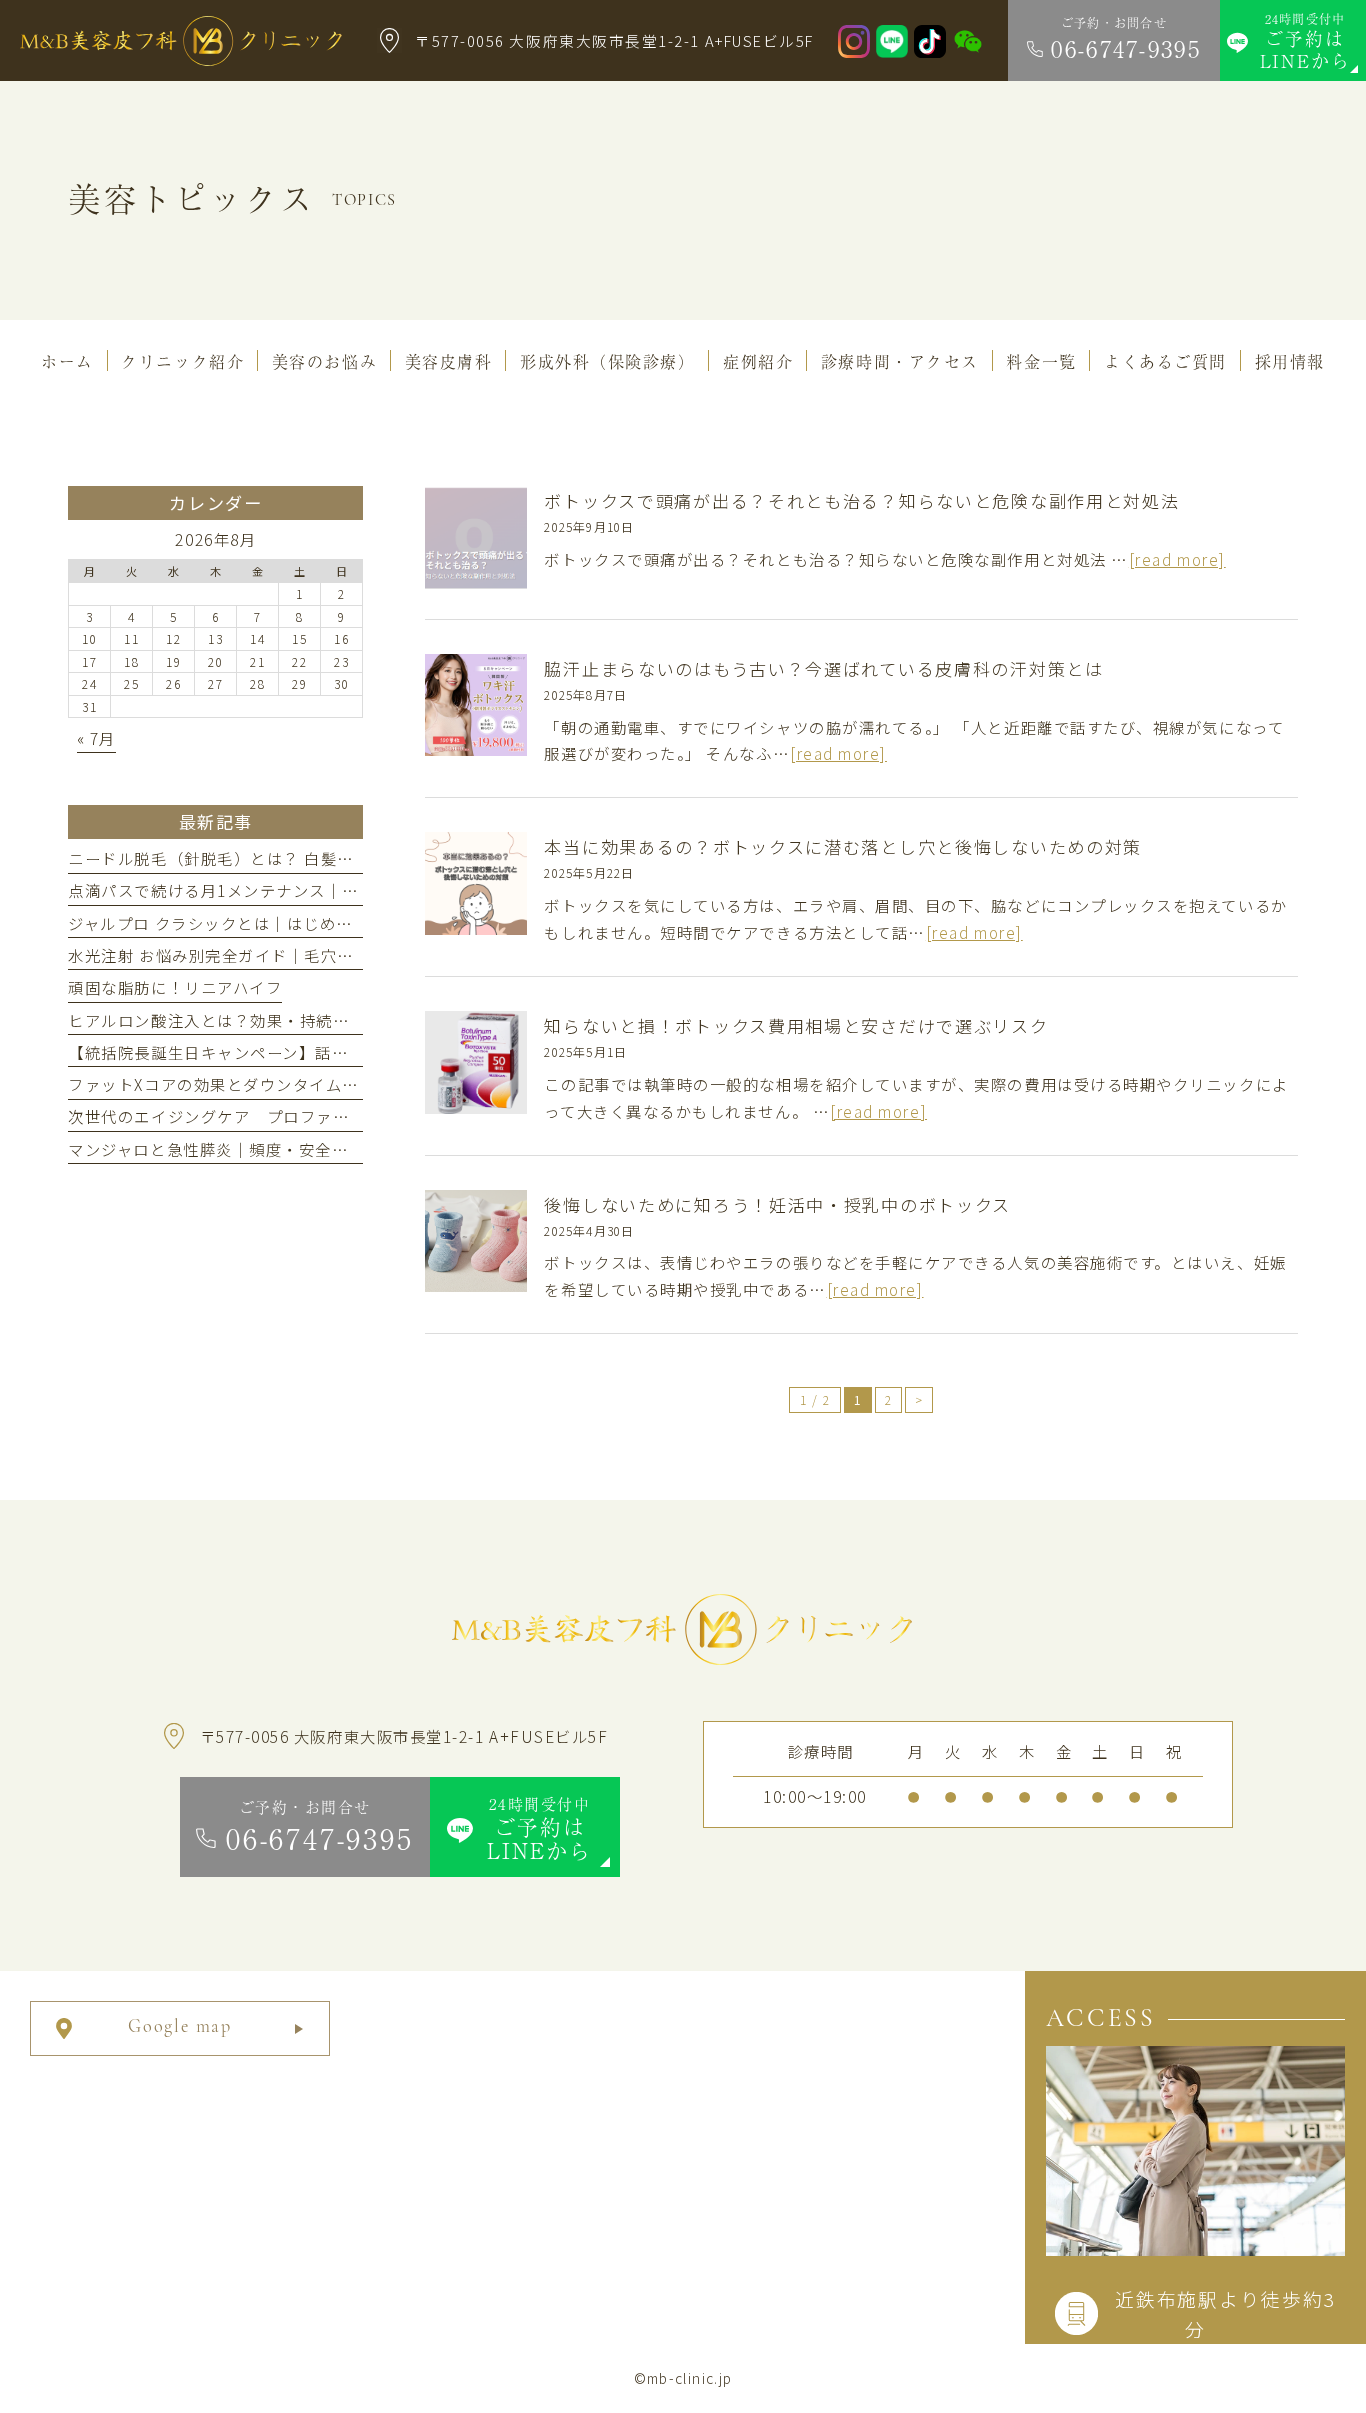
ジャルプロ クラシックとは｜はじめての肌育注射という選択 (293, 923)
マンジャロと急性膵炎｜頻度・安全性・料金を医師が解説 (282, 1149)
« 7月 (96, 738)
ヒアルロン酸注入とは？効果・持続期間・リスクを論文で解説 (299, 1020)
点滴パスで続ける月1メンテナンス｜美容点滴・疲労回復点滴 (296, 890)
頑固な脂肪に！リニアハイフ (175, 987)
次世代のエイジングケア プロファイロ (217, 1116)
